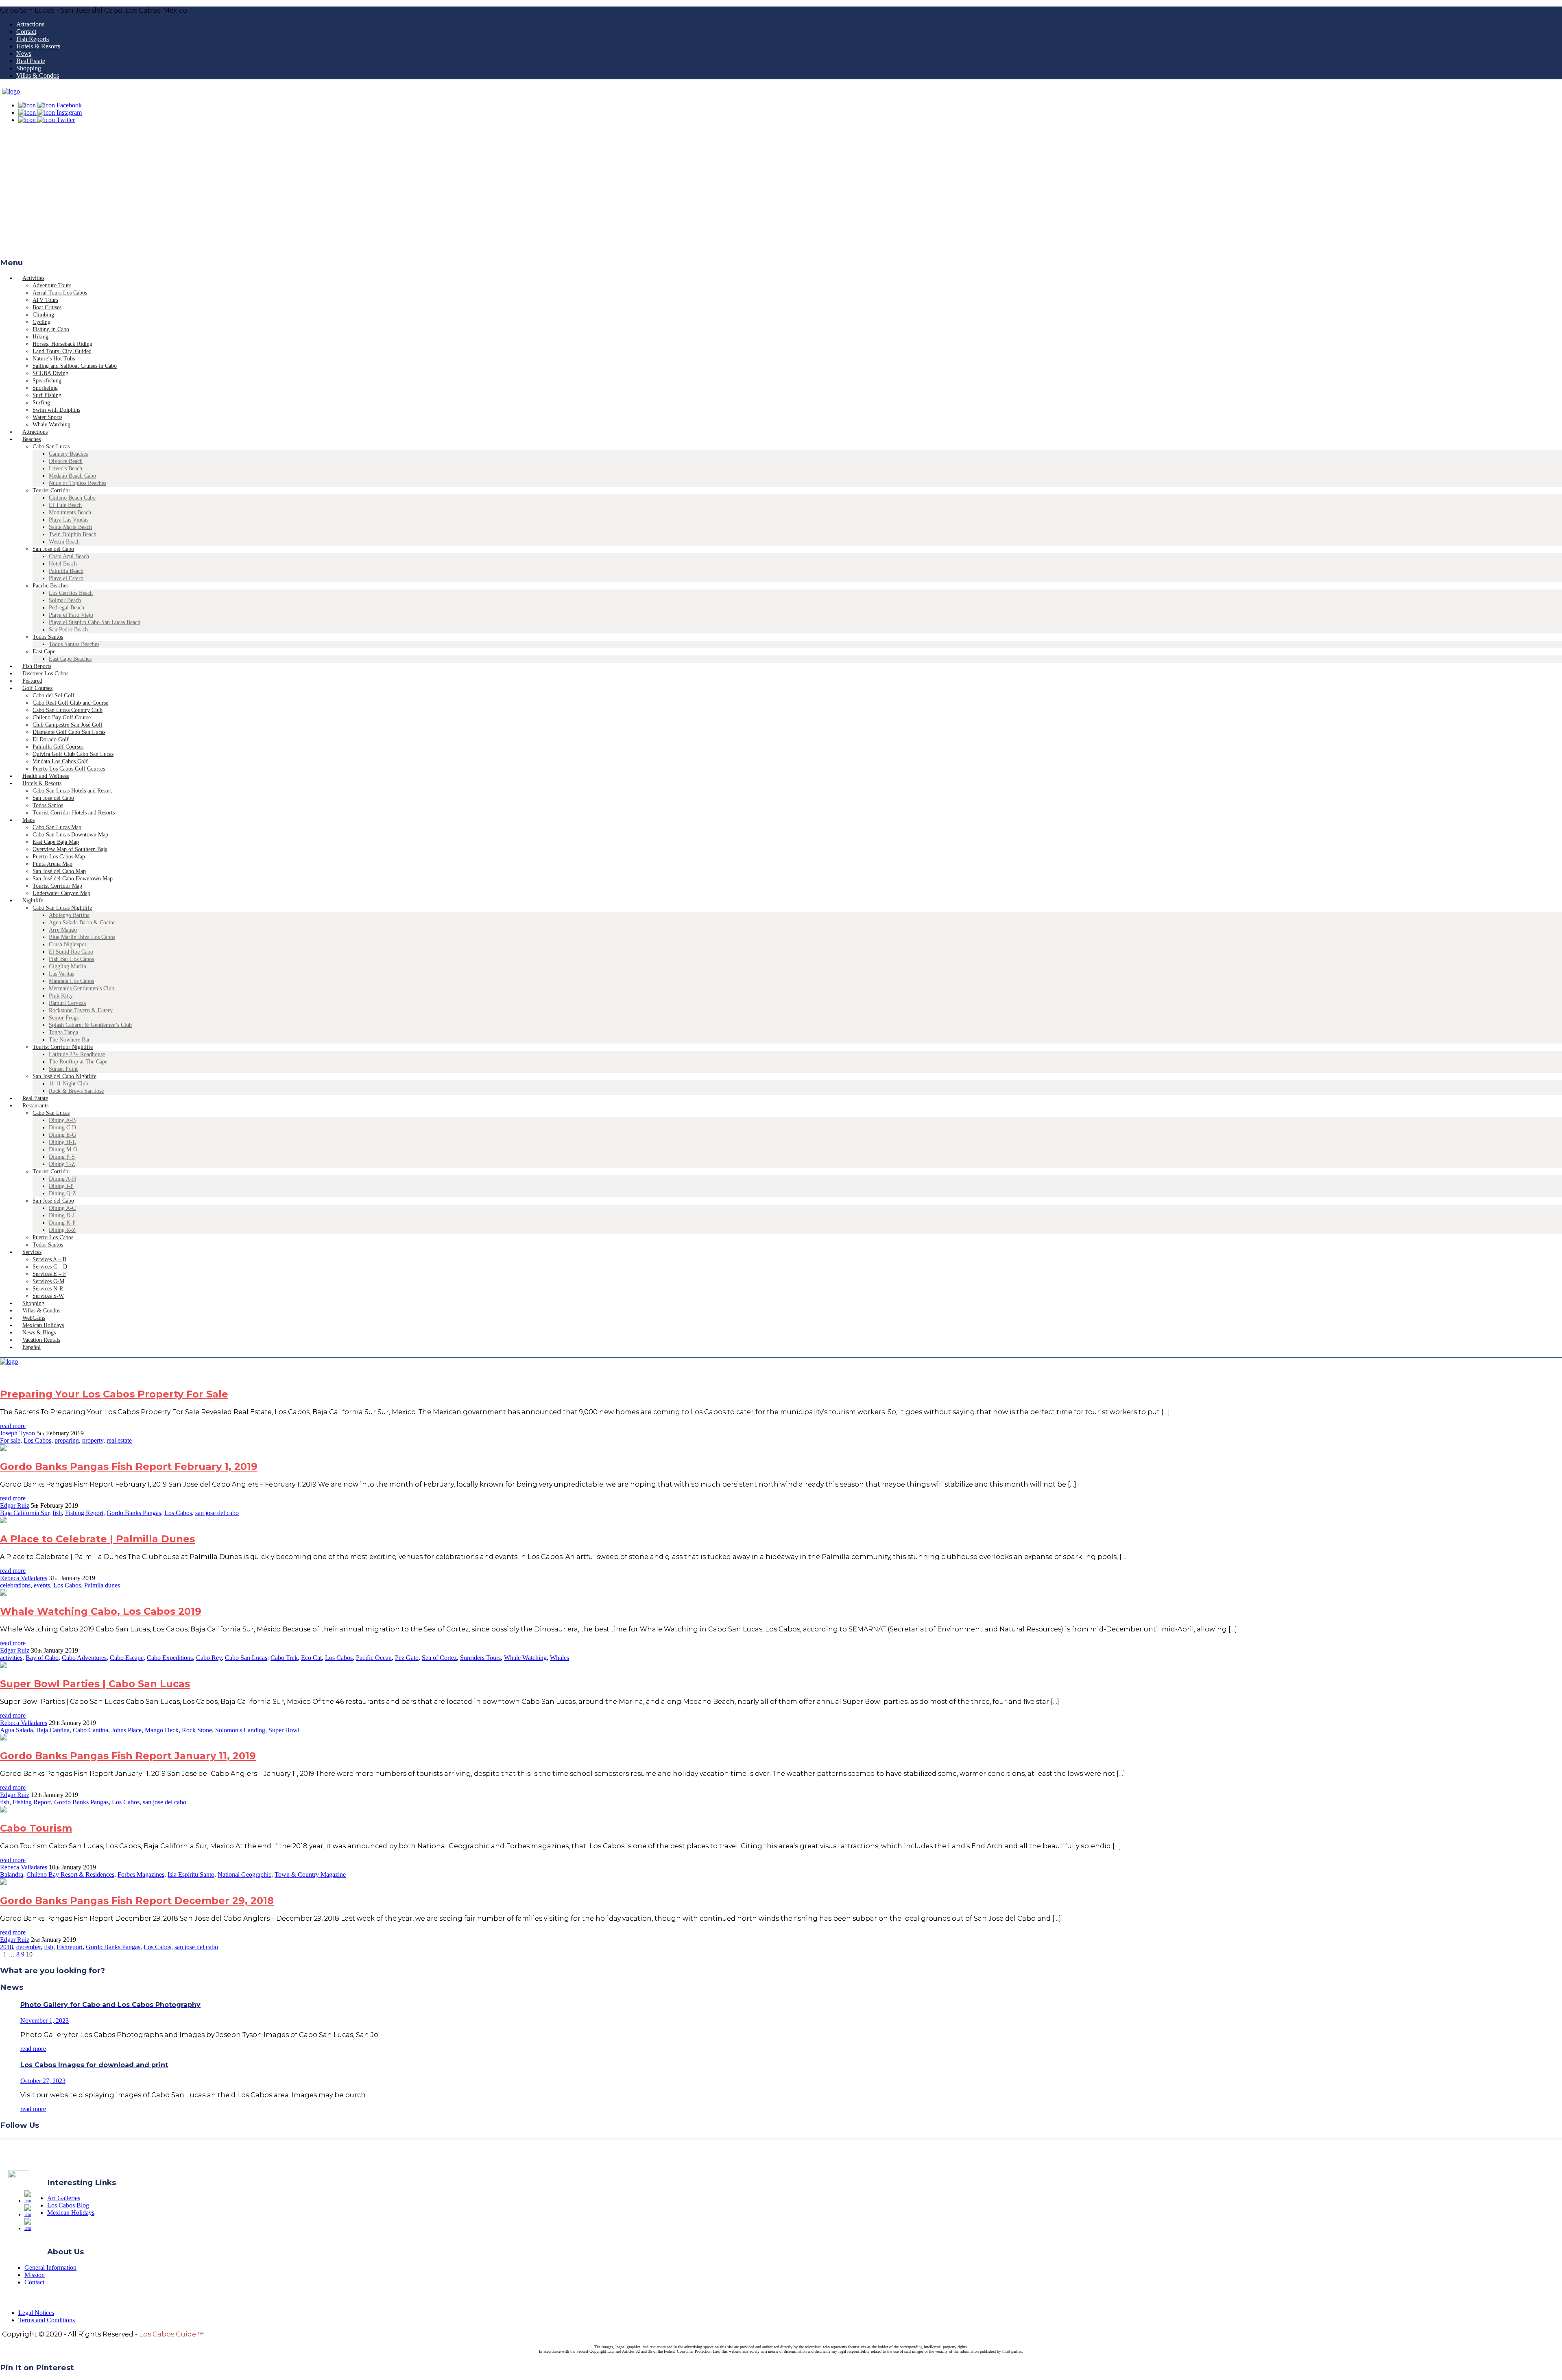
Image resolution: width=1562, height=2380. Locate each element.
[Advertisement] (781, 193)
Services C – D (50, 1267)
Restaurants (35, 1106)
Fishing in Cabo (51, 329)
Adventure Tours (52, 285)
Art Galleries (64, 2198)
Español (32, 1347)
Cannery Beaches (68, 454)
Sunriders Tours (480, 1658)
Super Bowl (284, 1730)
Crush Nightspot (68, 944)
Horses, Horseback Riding (62, 344)
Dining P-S (62, 1157)
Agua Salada (16, 1730)
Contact (26, 32)
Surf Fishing (47, 395)
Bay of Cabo (42, 1658)
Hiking (40, 337)
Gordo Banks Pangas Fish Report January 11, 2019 (128, 1756)
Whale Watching (525, 1658)
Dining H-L (62, 1142)
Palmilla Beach (66, 571)
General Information (50, 2268)
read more (13, 1426)
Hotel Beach (63, 564)
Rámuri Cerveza (67, 1003)
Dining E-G (62, 1135)
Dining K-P (62, 1223)
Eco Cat (311, 1658)
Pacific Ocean (374, 1658)
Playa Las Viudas (69, 520)
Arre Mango (63, 930)
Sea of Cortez (439, 1658)
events (42, 1585)
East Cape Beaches (70, 659)
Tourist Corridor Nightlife (63, 1047)
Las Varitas (61, 974)
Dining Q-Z (62, 1193)
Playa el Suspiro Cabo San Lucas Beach (95, 622)
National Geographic (244, 1875)
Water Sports (47, 417)
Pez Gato (407, 1658)
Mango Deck (162, 1730)
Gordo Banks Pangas (134, 1513)
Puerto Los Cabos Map (59, 857)
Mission (35, 2275)
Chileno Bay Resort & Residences (70, 1875)
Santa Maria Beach (70, 527)
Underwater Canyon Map (61, 893)
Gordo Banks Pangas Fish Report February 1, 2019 (129, 1466)
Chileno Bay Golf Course (62, 717)
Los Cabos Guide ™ (172, 2334)
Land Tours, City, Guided (62, 351)
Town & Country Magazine (310, 1875)
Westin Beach (64, 542)
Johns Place (127, 1730)
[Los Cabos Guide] (11, 91)
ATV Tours (45, 300)
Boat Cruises (47, 307)
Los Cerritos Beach (71, 593)
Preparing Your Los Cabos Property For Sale (114, 1394)
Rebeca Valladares (24, 1578)
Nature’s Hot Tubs (54, 359)
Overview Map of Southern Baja (70, 849)
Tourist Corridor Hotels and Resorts (74, 813)
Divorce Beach (66, 461)
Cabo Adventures (84, 1658)
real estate (119, 1440)
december (28, 1947)
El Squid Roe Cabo (71, 952)
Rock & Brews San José (76, 1091)
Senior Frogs (64, 1018)
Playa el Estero (66, 578)
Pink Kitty (61, 996)
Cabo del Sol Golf (53, 695)
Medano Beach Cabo (72, 476)
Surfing (41, 403)
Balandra (12, 1875)
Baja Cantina (53, 1730)
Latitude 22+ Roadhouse (77, 1054)
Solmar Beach (65, 600)
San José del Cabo (53, 549)
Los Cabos (37, 1440)
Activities (33, 278)
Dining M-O (63, 1150)
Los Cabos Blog (68, 2205)
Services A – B (49, 1259)
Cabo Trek (284, 1658)
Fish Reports (33, 39)
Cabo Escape (127, 1658)
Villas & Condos (38, 75)
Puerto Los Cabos (53, 1237)
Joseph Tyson (17, 1433)
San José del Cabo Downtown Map (73, 879)
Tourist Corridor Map (57, 886)
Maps (28, 820)
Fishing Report (84, 1513)
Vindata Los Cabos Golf (60, 761)
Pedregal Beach (67, 608)
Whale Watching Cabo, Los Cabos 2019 (101, 1611)
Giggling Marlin (68, 966)
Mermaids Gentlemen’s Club (82, 988)
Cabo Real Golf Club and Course (70, 703)
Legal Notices (36, 2313)
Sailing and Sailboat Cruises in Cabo (75, 366)
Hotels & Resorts (38, 46)
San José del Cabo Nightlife (64, 1076)
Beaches (32, 439)
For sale (10, 1440)
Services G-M (48, 1281)
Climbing (43, 315)
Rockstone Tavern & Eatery (81, 1010)
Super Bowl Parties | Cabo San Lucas (95, 1684)
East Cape (44, 652)
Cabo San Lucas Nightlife (62, 908)
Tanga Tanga (63, 1032)
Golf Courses (37, 688)
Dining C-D (62, 1128)
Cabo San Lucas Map (57, 827)
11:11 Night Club (69, 1084)
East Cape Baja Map (56, 842)
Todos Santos (48, 637)
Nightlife (33, 901)
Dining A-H (62, 1179)
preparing (67, 1440)
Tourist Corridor (51, 490)
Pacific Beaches (50, 586)
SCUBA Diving (50, 373)
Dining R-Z (62, 1230)
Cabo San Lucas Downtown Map (70, 835)
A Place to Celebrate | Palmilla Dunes (97, 1539)
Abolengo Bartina (69, 915)
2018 (7, 1947)
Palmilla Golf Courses (58, 747)
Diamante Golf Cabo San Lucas (69, 732)
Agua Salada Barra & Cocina (82, 923)
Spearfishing (47, 381)
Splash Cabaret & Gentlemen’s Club (90, 1025)
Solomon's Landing (240, 1730)
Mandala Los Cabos (71, 981)
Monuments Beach (70, 512)
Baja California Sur (25, 1513)
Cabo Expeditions (170, 1658)
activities (11, 1658)
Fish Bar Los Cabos (71, 959)
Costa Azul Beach (69, 556)
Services (32, 1252)
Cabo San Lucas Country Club (68, 710)
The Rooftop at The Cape (78, 1062)
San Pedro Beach (68, 630)
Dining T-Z (62, 1164)
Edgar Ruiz (15, 1506)
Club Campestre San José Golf (68, 725)
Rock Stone (197, 1730)
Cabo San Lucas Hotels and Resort (72, 791)
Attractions (30, 24)
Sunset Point (63, 1069)
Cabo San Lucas (51, 447)
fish (57, 1513)
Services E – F (49, 1274)
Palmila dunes (102, 1585)
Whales (560, 1658)
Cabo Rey (209, 1658)
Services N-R (48, 1289)
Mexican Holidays (71, 2213)
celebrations (15, 1585)
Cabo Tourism (36, 1828)
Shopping (29, 68)
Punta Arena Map (52, 864)
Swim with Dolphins (56, 410)
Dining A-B (62, 1120)
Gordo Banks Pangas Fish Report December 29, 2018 (137, 1901)
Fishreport (70, 1947)
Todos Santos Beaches (74, 644)
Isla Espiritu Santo (191, 1875)
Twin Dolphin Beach (73, 534)
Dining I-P (61, 1186)
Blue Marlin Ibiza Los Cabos (82, 937)
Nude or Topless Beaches (77, 483)
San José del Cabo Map (59, 871)
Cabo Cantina (91, 1730)
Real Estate (31, 61)
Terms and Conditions (47, 2320)
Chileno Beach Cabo (72, 498)
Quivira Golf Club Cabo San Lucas (73, 754)
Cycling (41, 322)
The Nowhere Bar (69, 1040)
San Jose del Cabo (53, 798)
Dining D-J (62, 1215)
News (24, 53)
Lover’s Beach (65, 468)
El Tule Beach (65, 505)
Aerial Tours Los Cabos (60, 293)
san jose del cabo (217, 1513)
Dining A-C (62, 1208)
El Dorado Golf (51, 739)
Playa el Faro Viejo (71, 615)
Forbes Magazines (141, 1875)
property (93, 1440)
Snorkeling (45, 388)
